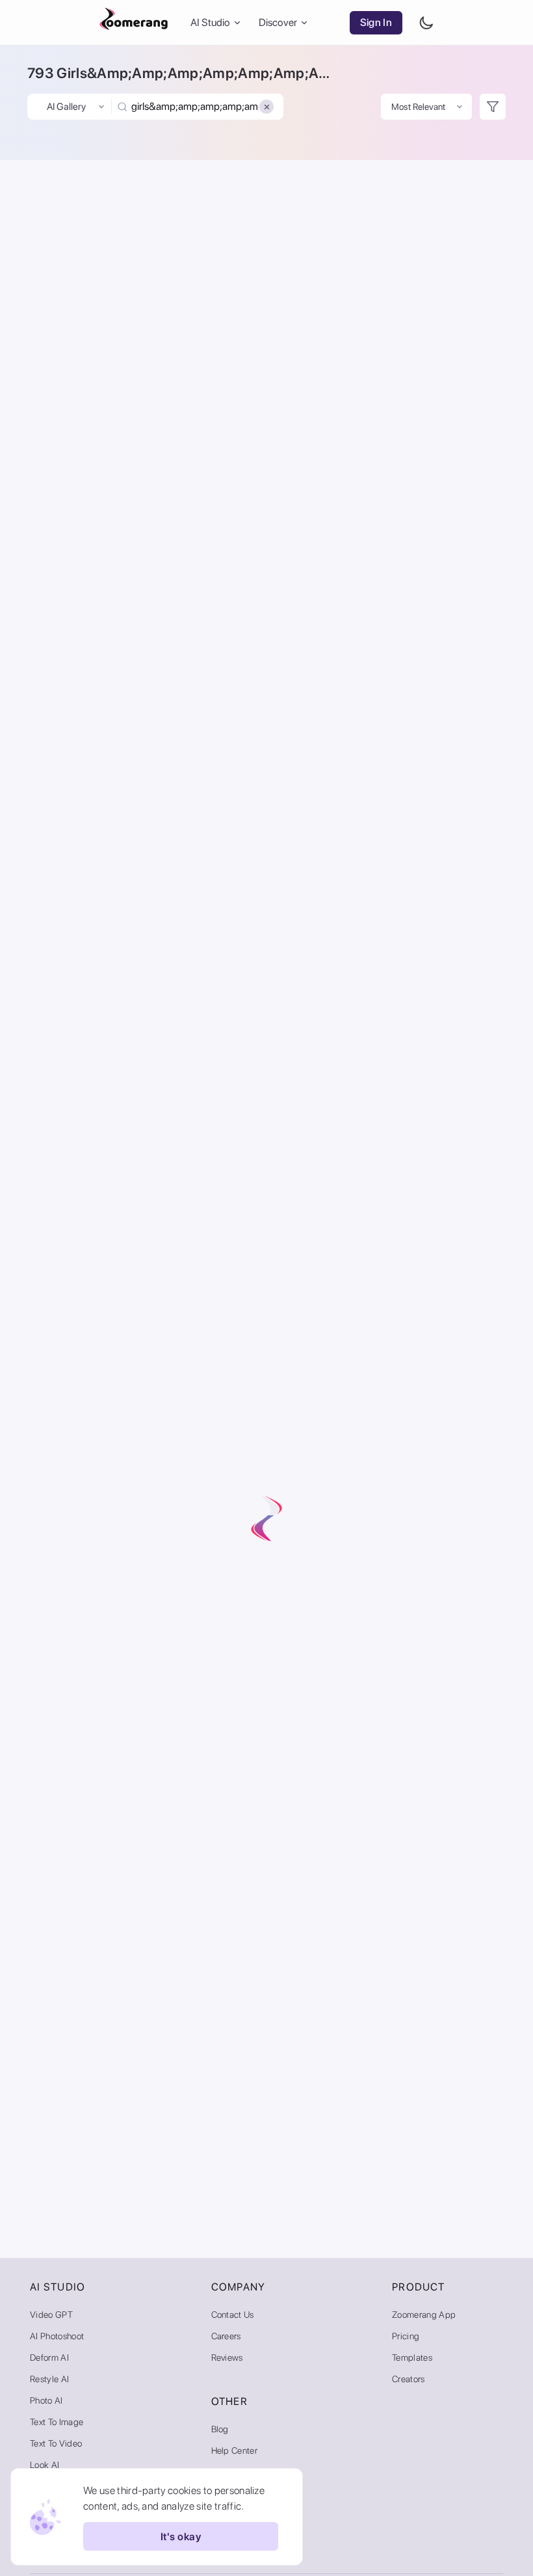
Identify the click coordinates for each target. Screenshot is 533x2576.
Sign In (376, 22)
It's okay (181, 2537)
